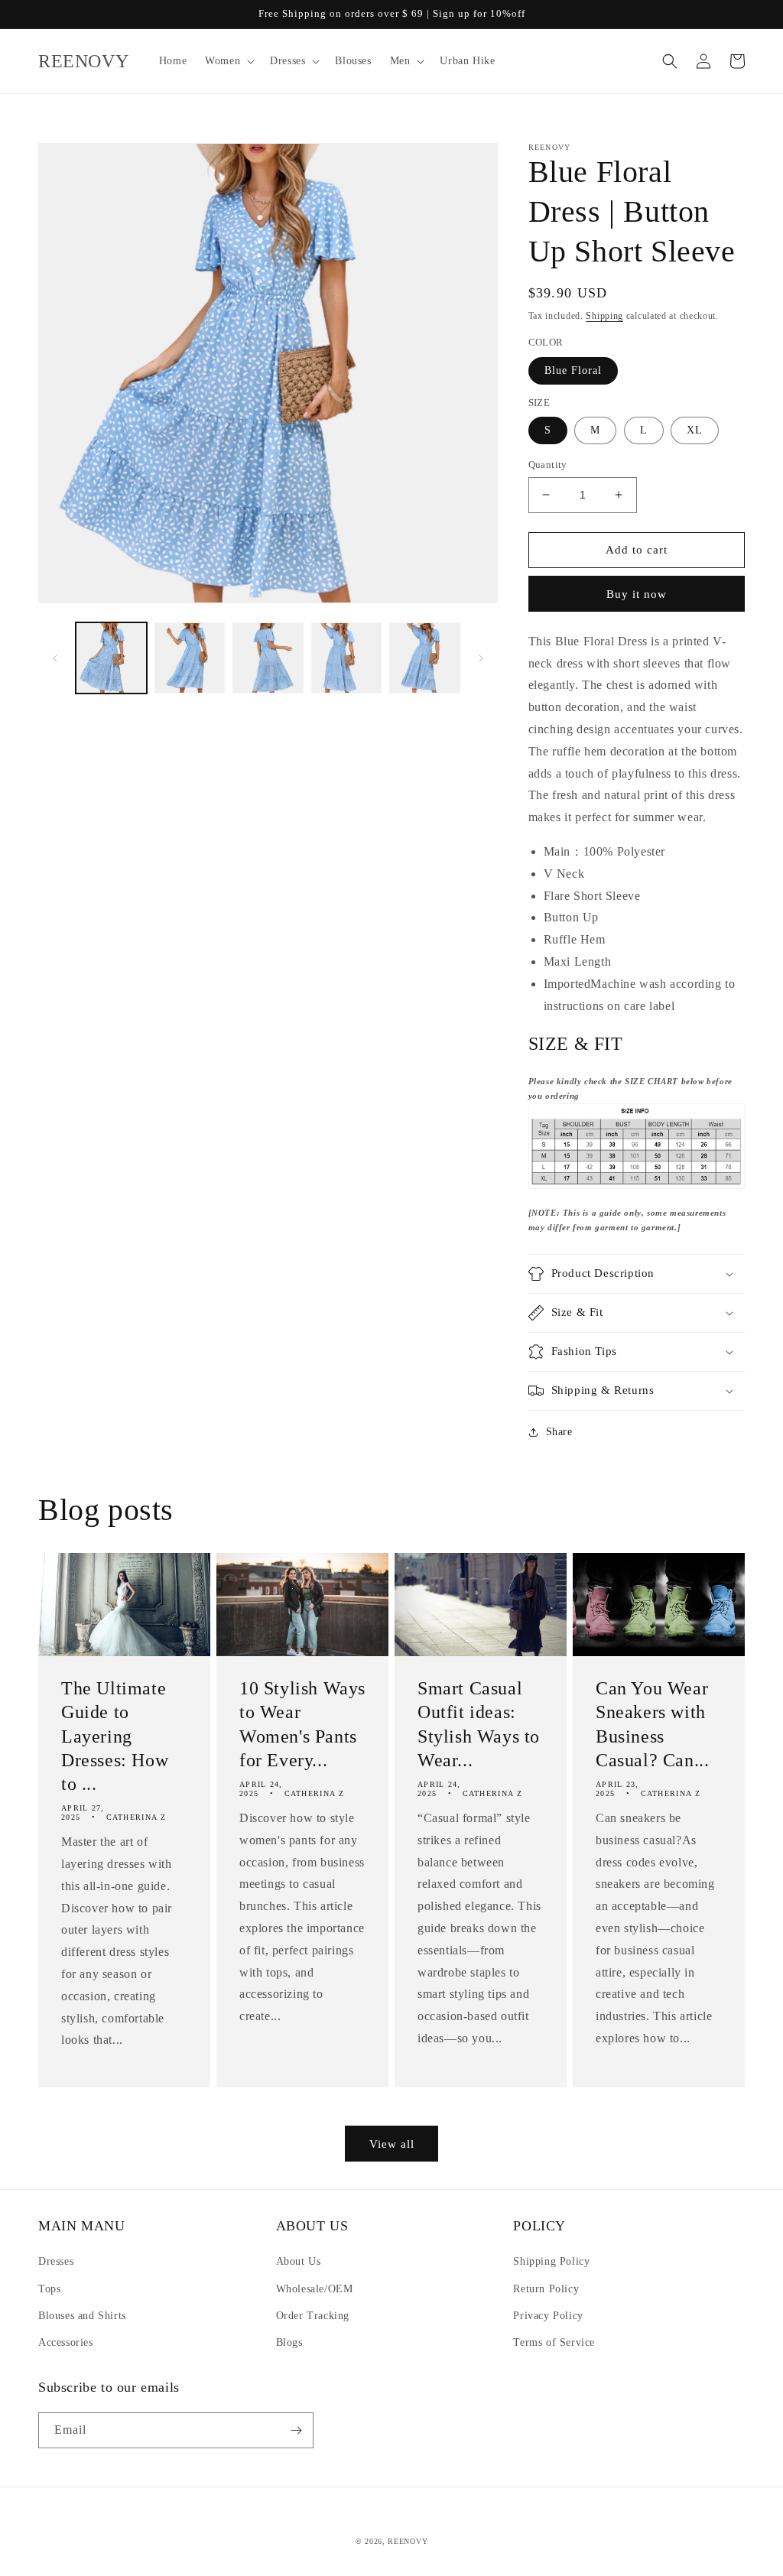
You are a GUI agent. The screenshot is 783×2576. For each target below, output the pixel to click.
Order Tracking (313, 2316)
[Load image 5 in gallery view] (425, 658)
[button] (228, 61)
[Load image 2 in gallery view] (190, 658)
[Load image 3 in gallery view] (268, 658)
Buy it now (637, 594)
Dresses (56, 2261)
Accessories (66, 2342)
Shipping (604, 316)
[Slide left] (55, 658)
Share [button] (559, 1432)
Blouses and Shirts (82, 2316)
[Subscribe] (296, 2430)
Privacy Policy (548, 2316)
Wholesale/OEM (315, 2289)
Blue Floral (573, 370)
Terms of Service (554, 2342)
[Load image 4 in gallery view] (347, 658)
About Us (299, 2261)
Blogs (289, 2342)
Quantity (548, 465)
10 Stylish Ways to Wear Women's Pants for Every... (302, 1724)
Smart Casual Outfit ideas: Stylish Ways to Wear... (479, 1724)
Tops (49, 2289)
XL (695, 430)
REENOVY (408, 2541)
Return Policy (546, 2289)
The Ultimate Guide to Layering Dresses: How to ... (115, 1736)
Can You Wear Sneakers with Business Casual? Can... (652, 1724)
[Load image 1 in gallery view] (111, 658)
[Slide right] (481, 658)
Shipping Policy (551, 2261)
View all (392, 2144)
